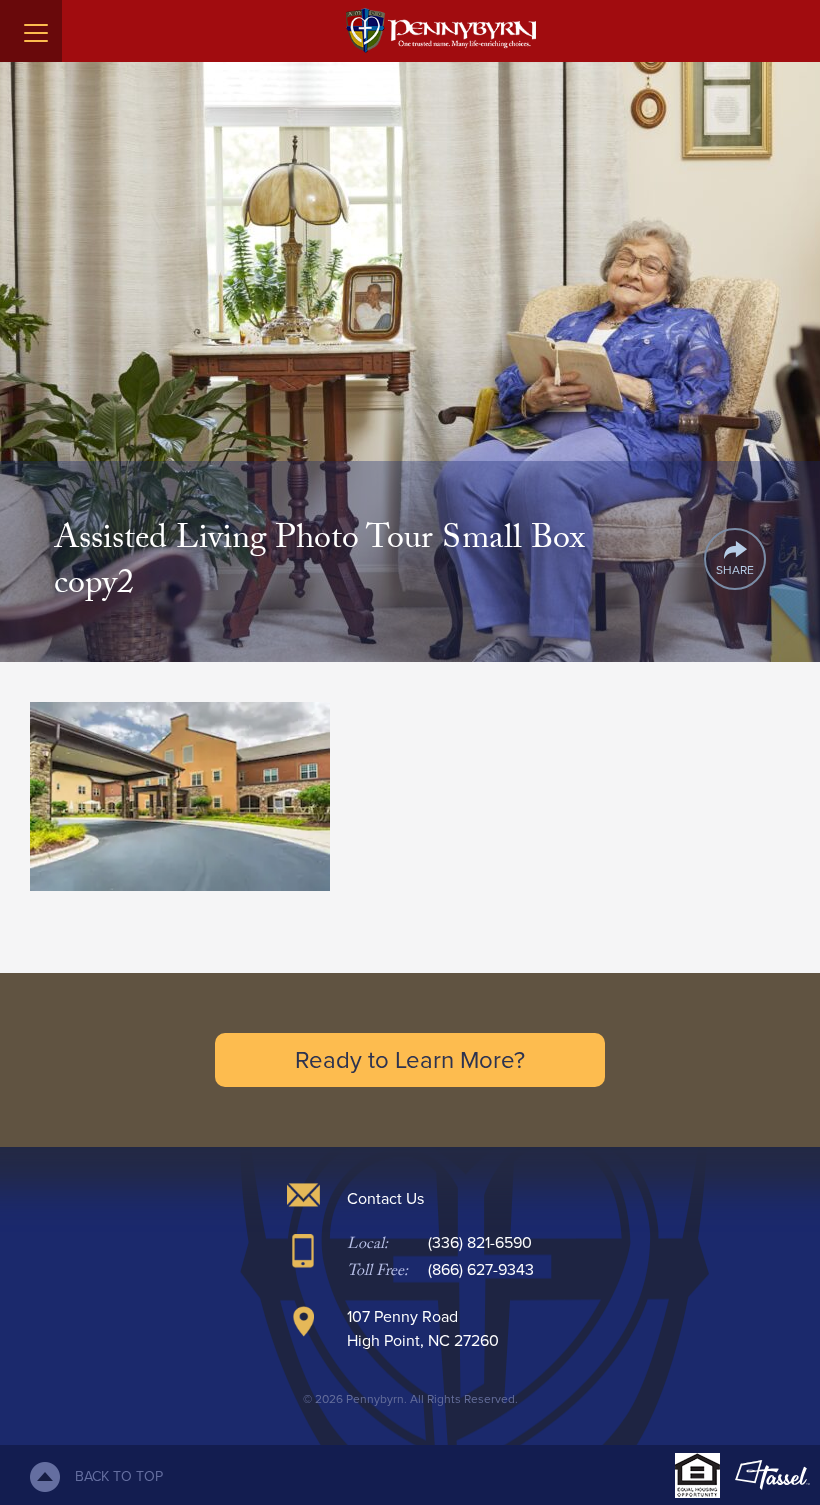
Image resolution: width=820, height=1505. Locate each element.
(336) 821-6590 (480, 1242)
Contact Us (385, 1198)
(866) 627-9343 (481, 1269)
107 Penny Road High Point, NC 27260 (423, 1328)
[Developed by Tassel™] (772, 1475)
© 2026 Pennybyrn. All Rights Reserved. (410, 1399)
